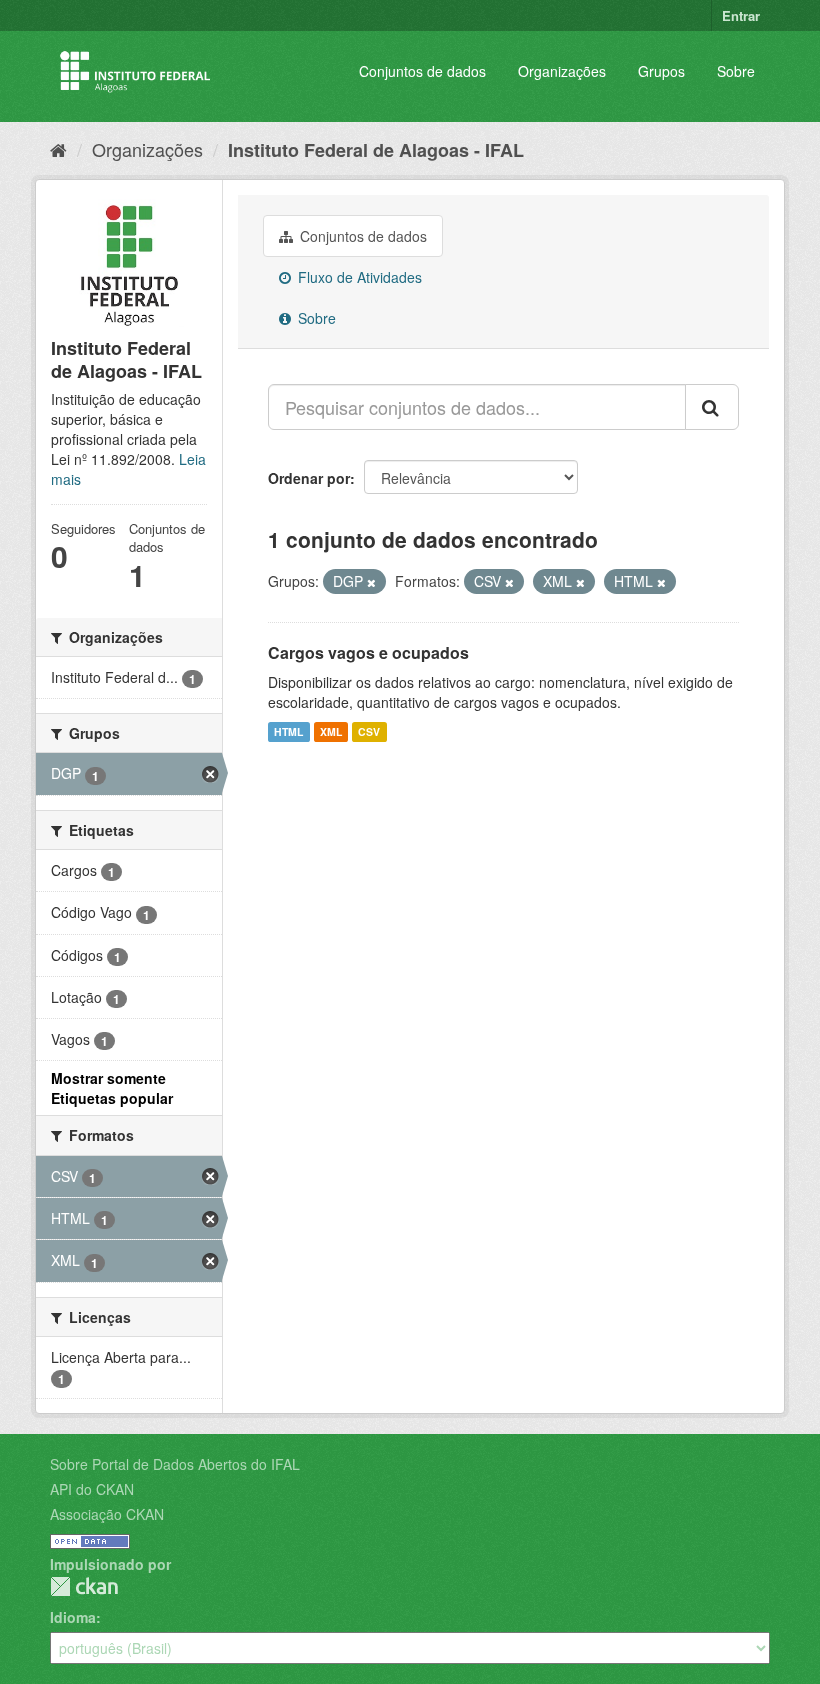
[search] (712, 407)
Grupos (661, 71)
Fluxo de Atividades (358, 277)
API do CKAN (92, 1489)
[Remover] (371, 582)
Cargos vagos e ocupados (368, 652)
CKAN (84, 1586)
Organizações (562, 71)
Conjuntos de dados (422, 71)
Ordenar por (309, 478)
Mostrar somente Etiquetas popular (112, 1088)
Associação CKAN (107, 1514)
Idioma (73, 1617)
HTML (288, 731)
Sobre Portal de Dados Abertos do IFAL (175, 1464)
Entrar (741, 15)
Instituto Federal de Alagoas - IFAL (376, 150)
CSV (369, 731)
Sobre (736, 71)
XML (331, 731)
